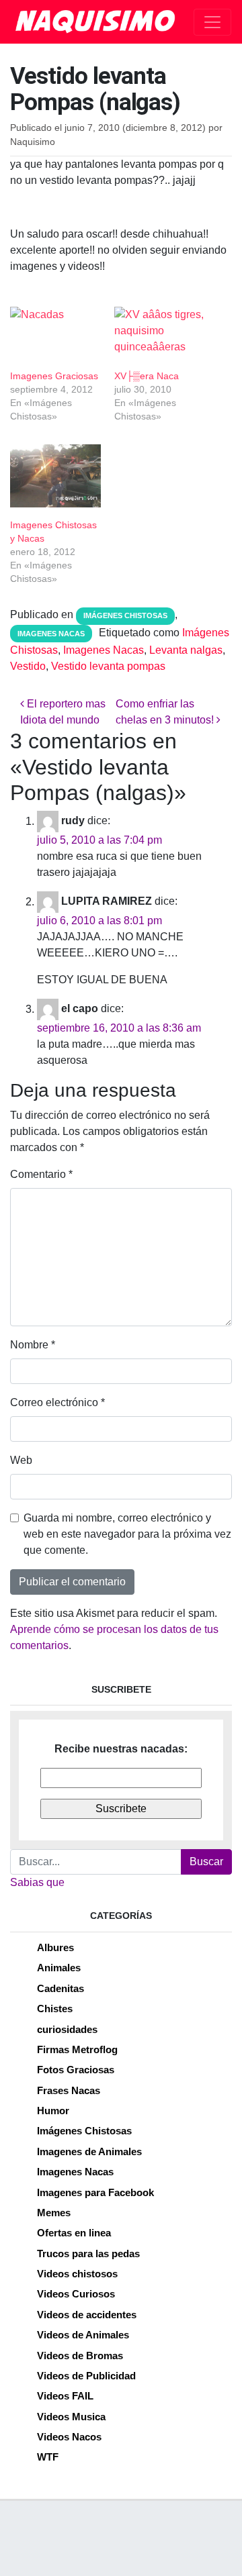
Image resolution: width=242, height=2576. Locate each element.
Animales (59, 1968)
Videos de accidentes (87, 2315)
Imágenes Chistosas (125, 615)
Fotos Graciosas (76, 2070)
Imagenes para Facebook (95, 2192)
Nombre (33, 1345)
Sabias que (37, 1882)
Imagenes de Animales (89, 2151)
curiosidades (67, 2029)
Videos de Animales (83, 2335)
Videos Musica (71, 2417)
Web (21, 1460)
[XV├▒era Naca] (160, 333)
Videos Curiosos (76, 2294)
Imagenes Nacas (51, 634)
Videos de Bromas (80, 2356)
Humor (53, 2111)
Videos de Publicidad (86, 2376)
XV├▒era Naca (147, 376)
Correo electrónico (57, 1402)
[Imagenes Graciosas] (55, 333)
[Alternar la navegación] (212, 22)
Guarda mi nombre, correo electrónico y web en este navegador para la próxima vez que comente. (127, 1534)
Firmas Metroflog (77, 2049)
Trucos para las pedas (88, 2253)
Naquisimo (33, 142)
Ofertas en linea (74, 2233)
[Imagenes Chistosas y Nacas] (55, 476)
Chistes (55, 2009)
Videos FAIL (65, 2396)
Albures (55, 1947)
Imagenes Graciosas (54, 376)
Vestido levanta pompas (108, 666)
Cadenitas (61, 1988)
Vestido (28, 666)
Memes (54, 2213)
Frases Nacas (69, 2090)
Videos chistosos (77, 2274)
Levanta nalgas (186, 650)
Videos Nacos (69, 2437)
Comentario (41, 1174)
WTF (48, 2457)
